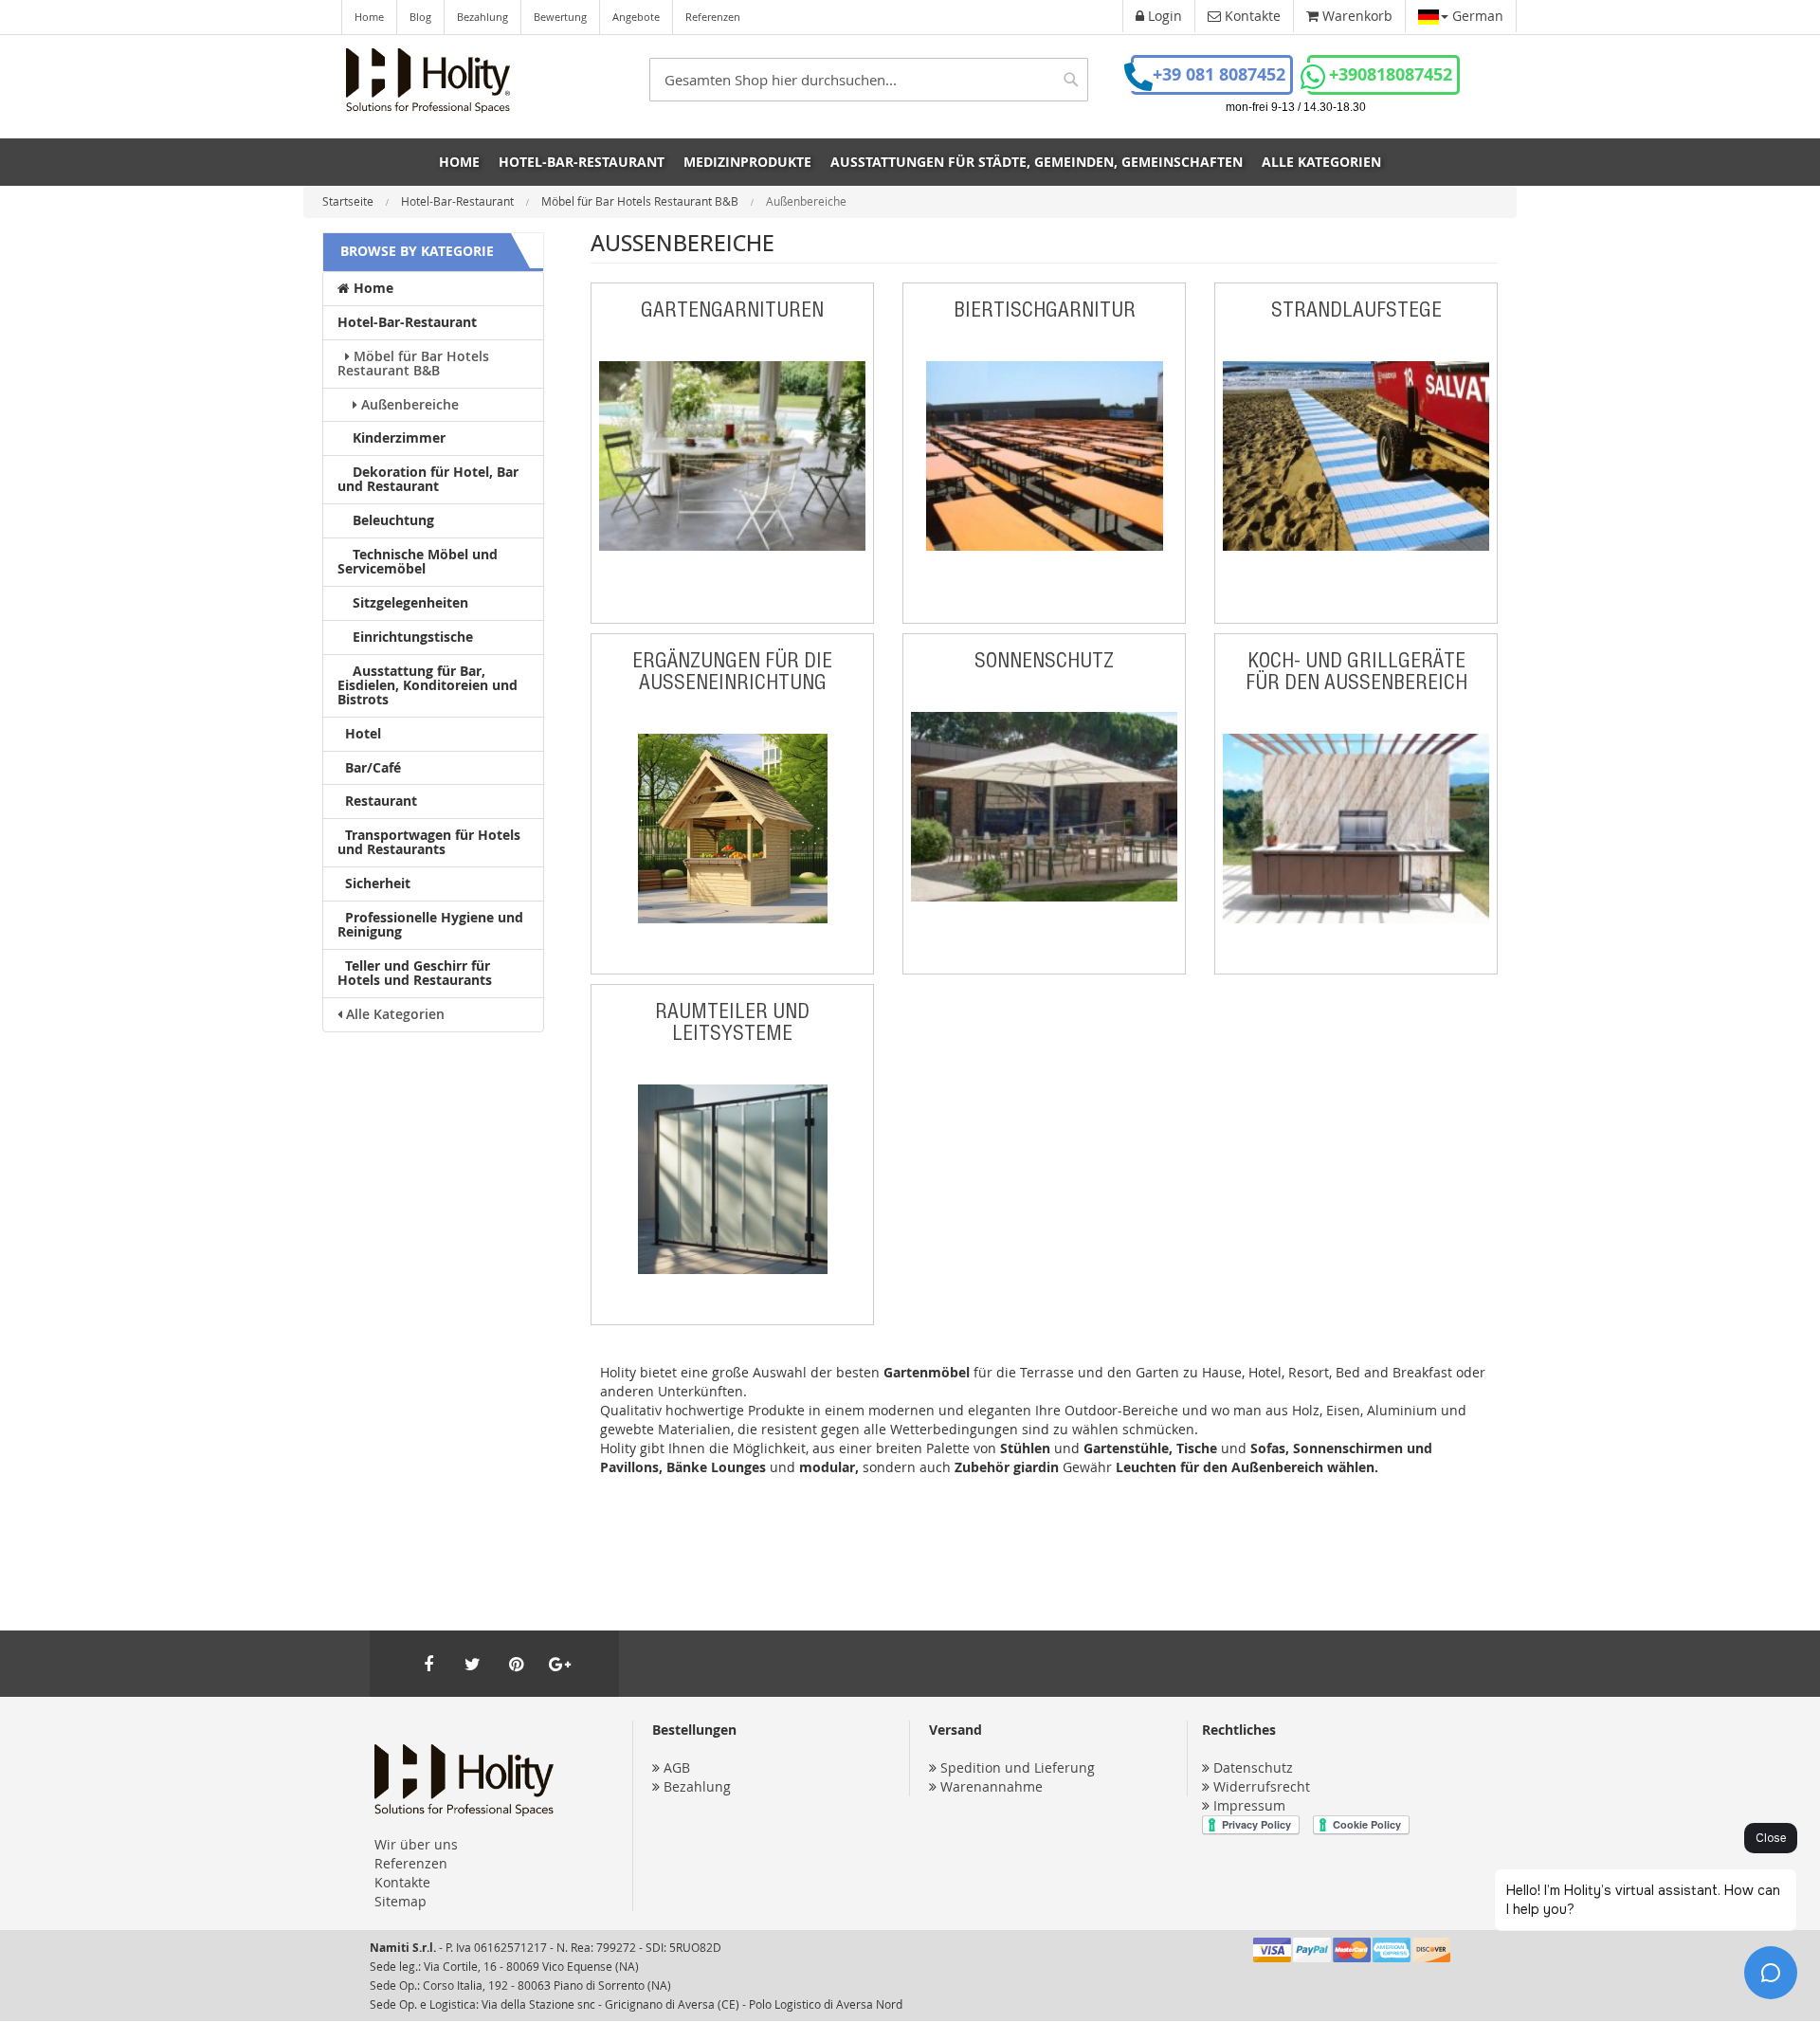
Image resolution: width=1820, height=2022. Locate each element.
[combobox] (869, 80)
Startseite (349, 201)
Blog (420, 17)
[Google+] (559, 1664)
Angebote (636, 17)
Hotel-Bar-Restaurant (459, 201)
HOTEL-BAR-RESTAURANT (582, 162)
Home (369, 17)
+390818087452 (1391, 74)
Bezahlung (482, 17)
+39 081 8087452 (1219, 74)
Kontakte (402, 1882)
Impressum (1249, 1805)
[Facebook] (428, 1664)
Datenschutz (1253, 1767)
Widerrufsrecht (1262, 1786)
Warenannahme (992, 1786)
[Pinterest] (516, 1664)
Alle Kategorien (1321, 162)
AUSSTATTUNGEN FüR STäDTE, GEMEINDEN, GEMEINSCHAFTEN (1037, 162)
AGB (677, 1767)
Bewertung (560, 17)
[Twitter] (472, 1664)
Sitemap (400, 1901)
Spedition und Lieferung (1018, 1767)
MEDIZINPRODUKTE (747, 162)
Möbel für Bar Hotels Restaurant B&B (641, 201)
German (1476, 16)
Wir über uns (416, 1844)
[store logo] (428, 81)
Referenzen (713, 17)
